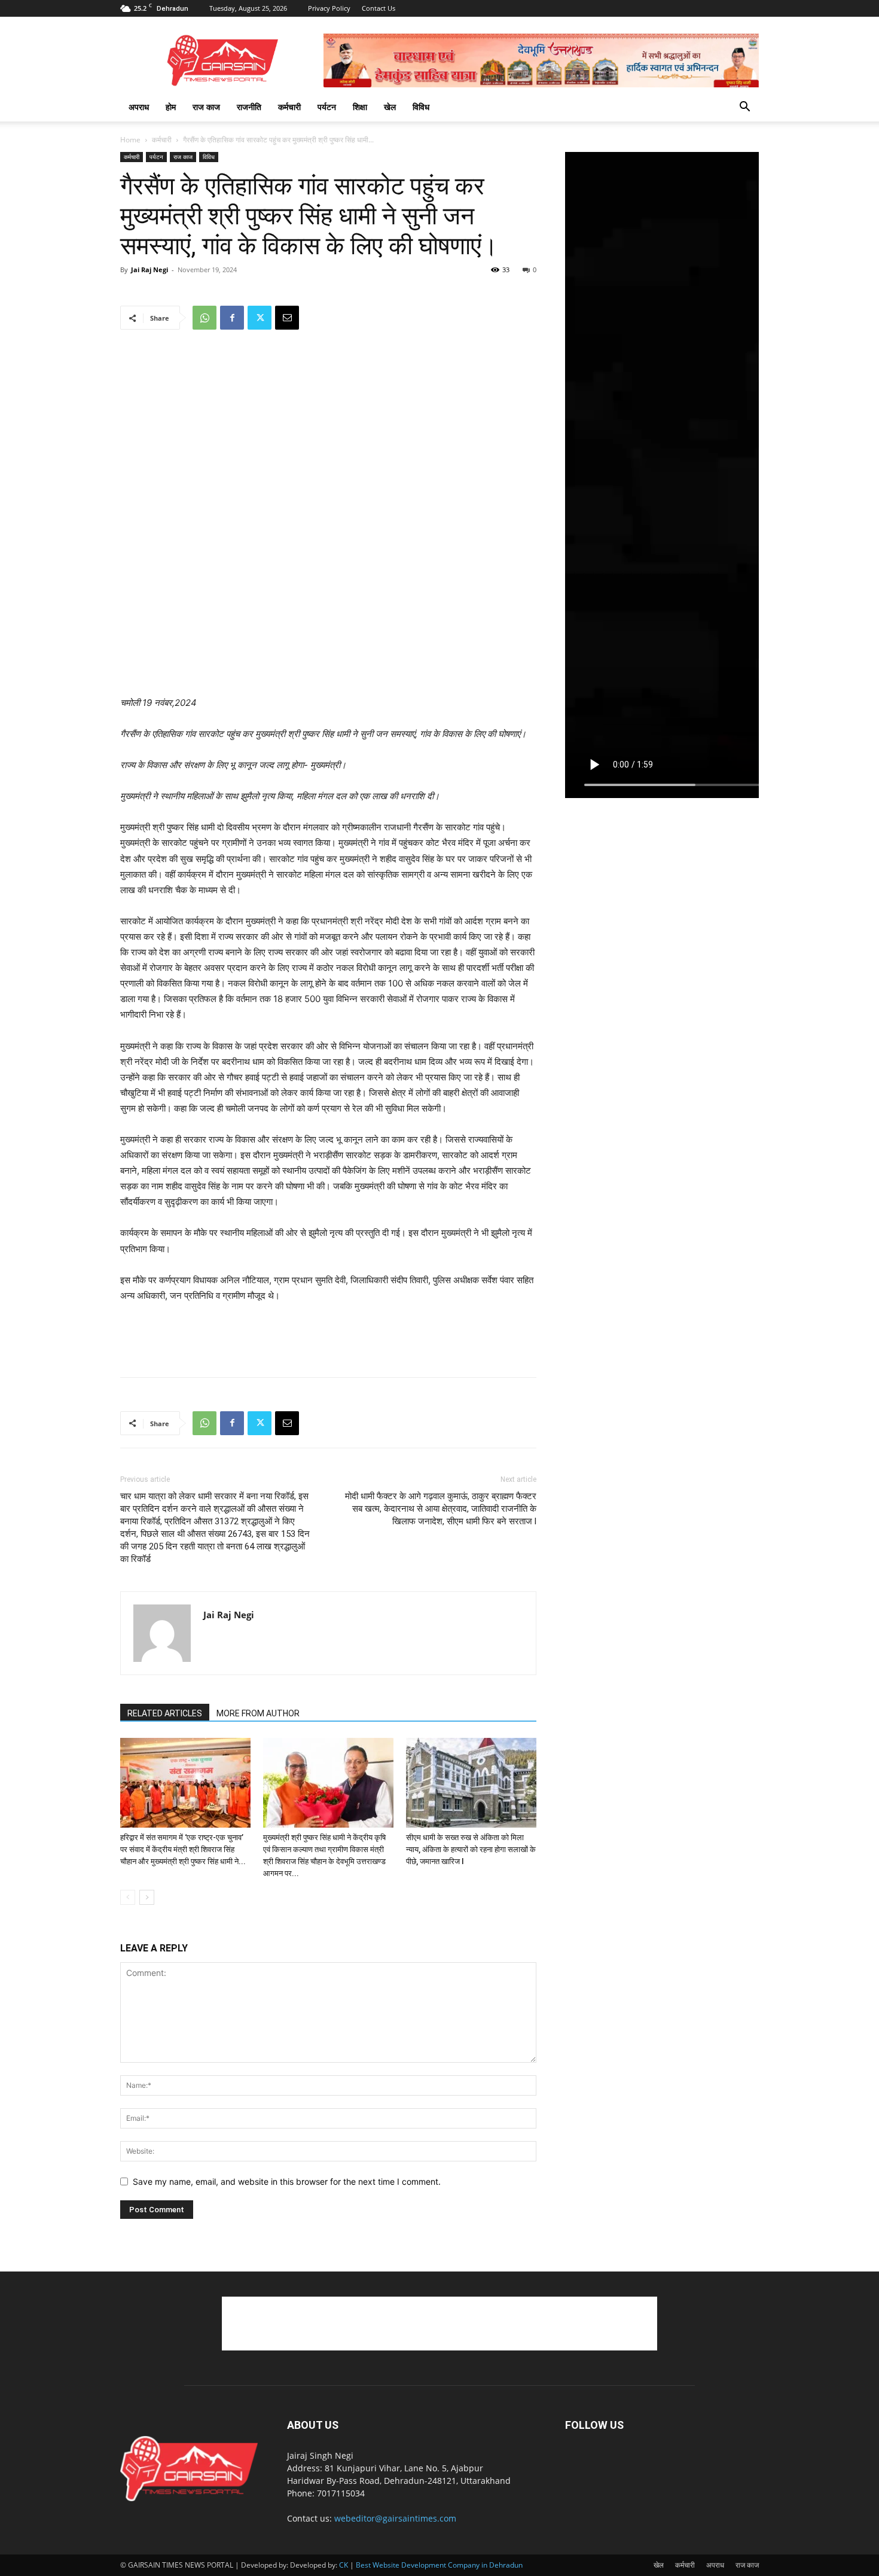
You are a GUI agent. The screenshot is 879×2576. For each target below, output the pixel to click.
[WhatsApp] (205, 318)
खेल (390, 107)
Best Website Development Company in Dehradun (439, 2565)
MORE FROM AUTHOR (258, 1713)
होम (171, 107)
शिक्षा (360, 107)
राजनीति (249, 107)
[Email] (287, 318)
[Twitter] (260, 318)
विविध (421, 107)
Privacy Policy (329, 8)
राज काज (206, 107)
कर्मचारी (289, 107)
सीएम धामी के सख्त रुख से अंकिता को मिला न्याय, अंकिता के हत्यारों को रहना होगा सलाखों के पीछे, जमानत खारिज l (471, 1849)
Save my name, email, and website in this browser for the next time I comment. (287, 2181)
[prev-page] (128, 1897)
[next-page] (147, 1897)
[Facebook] (232, 318)
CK (344, 2565)
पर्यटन (327, 107)
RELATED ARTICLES (165, 1713)
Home (130, 140)
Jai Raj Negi (149, 270)
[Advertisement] (328, 665)
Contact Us (379, 8)
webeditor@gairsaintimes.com (395, 2518)
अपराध (139, 107)
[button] (744, 108)
